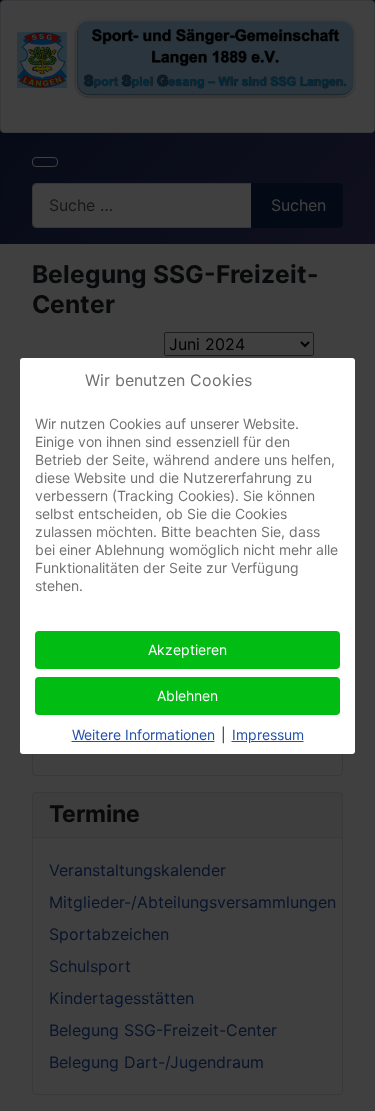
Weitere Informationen (143, 734)
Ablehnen (187, 695)
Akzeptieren (187, 649)
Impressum (268, 734)
